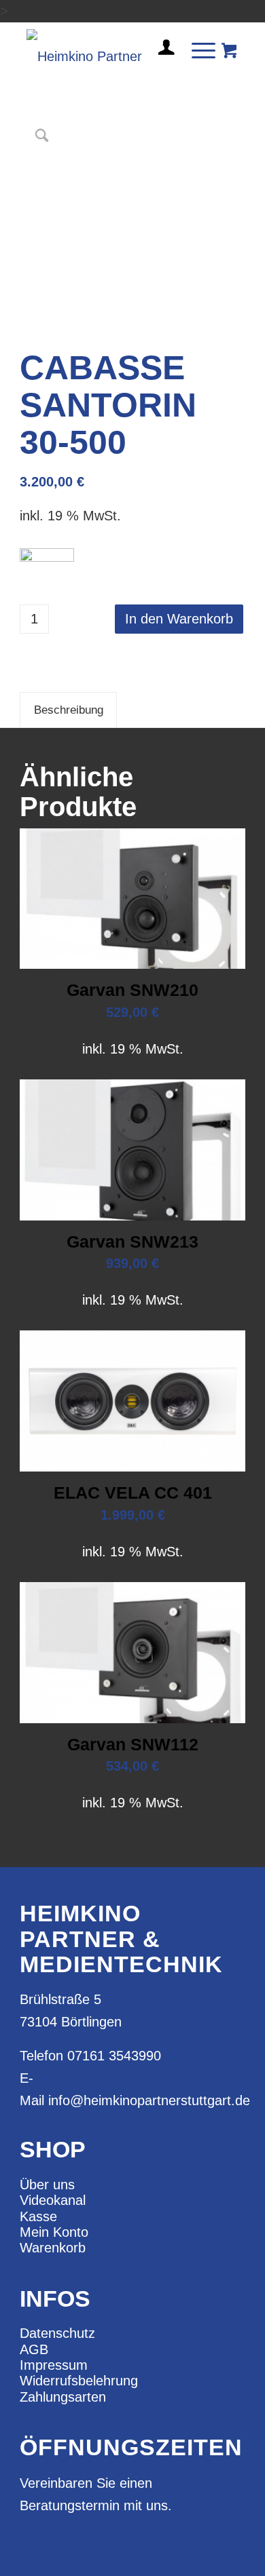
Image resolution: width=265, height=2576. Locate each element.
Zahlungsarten (63, 2397)
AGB (34, 2349)
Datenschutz (57, 2333)
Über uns (47, 2185)
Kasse (38, 2216)
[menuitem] (161, 53)
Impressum (54, 2365)
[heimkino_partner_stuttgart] (110, 50)
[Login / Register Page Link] (161, 64)
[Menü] (197, 50)
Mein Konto (54, 2232)
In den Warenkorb (179, 619)
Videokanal (53, 2200)
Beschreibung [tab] (69, 710)
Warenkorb (53, 2248)
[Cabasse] (47, 565)
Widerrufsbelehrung (79, 2381)
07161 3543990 (114, 2056)
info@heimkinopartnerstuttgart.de (149, 2100)
